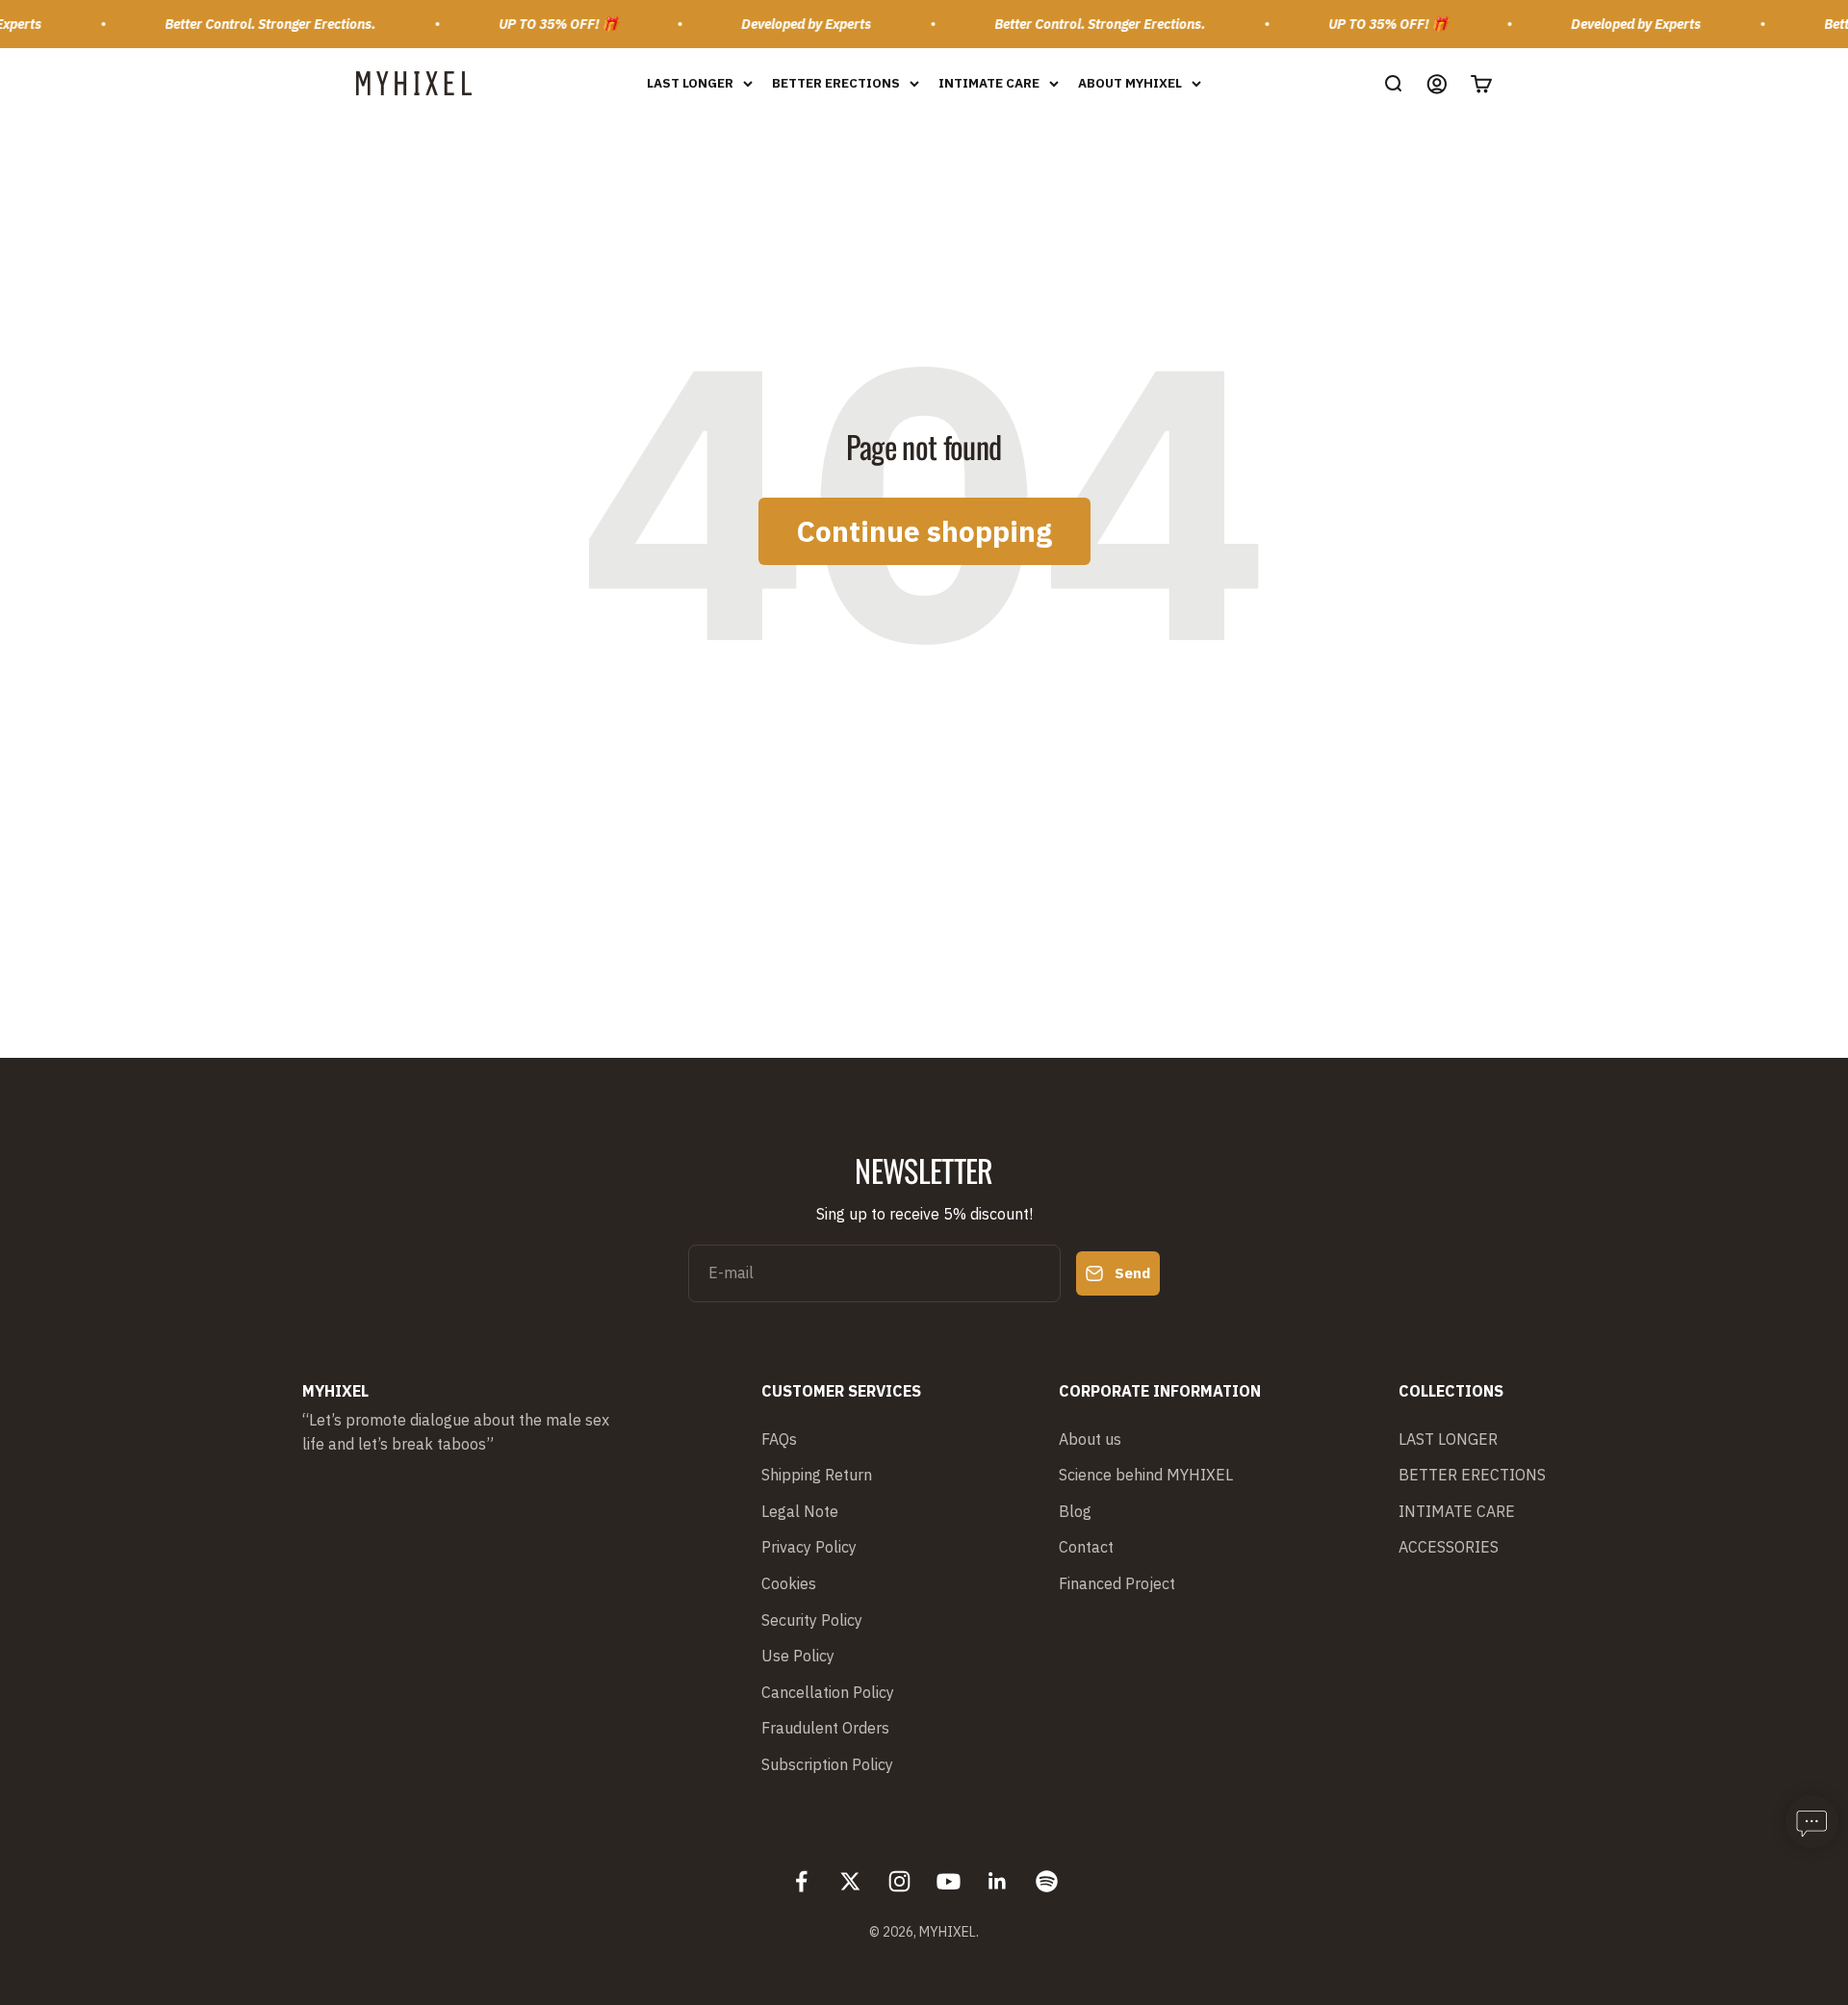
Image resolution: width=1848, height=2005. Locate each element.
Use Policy (798, 1656)
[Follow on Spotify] (1047, 1881)
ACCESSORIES (1449, 1547)
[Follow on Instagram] (899, 1881)
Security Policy (812, 1620)
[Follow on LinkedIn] (998, 1881)
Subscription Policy (827, 1764)
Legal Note (800, 1511)
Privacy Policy (809, 1547)
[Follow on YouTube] (949, 1881)
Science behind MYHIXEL (1146, 1475)
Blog (1075, 1511)
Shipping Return (817, 1475)
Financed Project (1117, 1583)
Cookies (789, 1583)
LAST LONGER (690, 83)
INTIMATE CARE (989, 83)
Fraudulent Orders (825, 1728)
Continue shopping (924, 531)
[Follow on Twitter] (850, 1881)
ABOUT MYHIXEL (1130, 83)
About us (1090, 1439)
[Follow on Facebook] (801, 1881)
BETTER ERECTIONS (836, 83)
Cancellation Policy (828, 1692)
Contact (1086, 1547)
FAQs (779, 1439)
